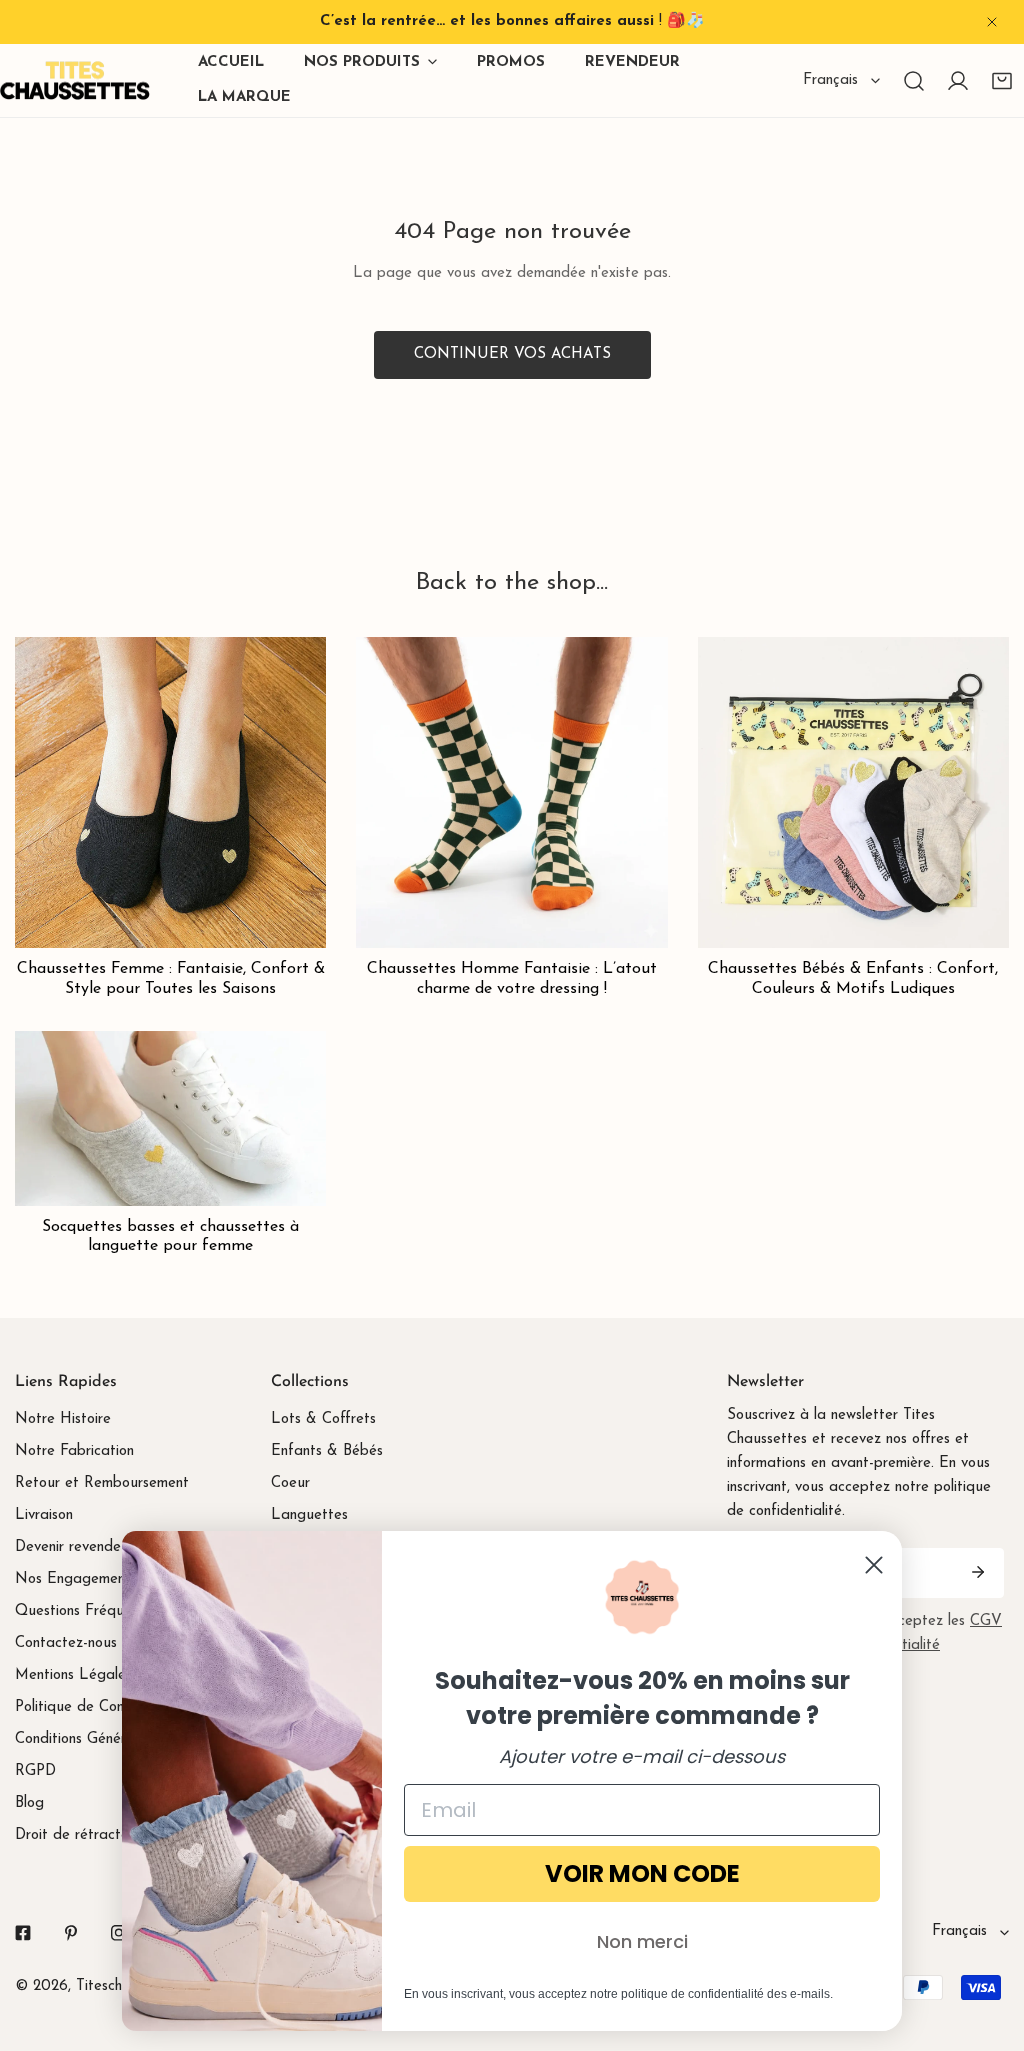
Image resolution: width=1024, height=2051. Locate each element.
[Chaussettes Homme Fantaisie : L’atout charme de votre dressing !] (511, 792)
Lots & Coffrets (323, 1419)
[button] (1002, 81)
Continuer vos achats (512, 354)
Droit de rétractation (84, 1835)
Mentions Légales (73, 1675)
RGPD (35, 1771)
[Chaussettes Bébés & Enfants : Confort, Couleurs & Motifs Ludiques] (853, 792)
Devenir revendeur (74, 1547)
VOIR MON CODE (642, 1873)
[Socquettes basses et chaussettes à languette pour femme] (170, 1118)
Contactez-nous (66, 1643)
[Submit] (978, 1572)
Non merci (642, 1941)
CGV (986, 1621)
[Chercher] (914, 81)
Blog (29, 1803)
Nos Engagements (76, 1579)
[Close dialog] (874, 1565)
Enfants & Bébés (327, 1451)
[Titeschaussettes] (75, 80)
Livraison (44, 1515)
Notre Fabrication (74, 1451)
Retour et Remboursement (102, 1483)
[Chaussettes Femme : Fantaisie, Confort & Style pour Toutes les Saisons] (170, 792)
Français (830, 80)
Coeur (290, 1483)
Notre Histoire (63, 1419)
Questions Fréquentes (87, 1611)
